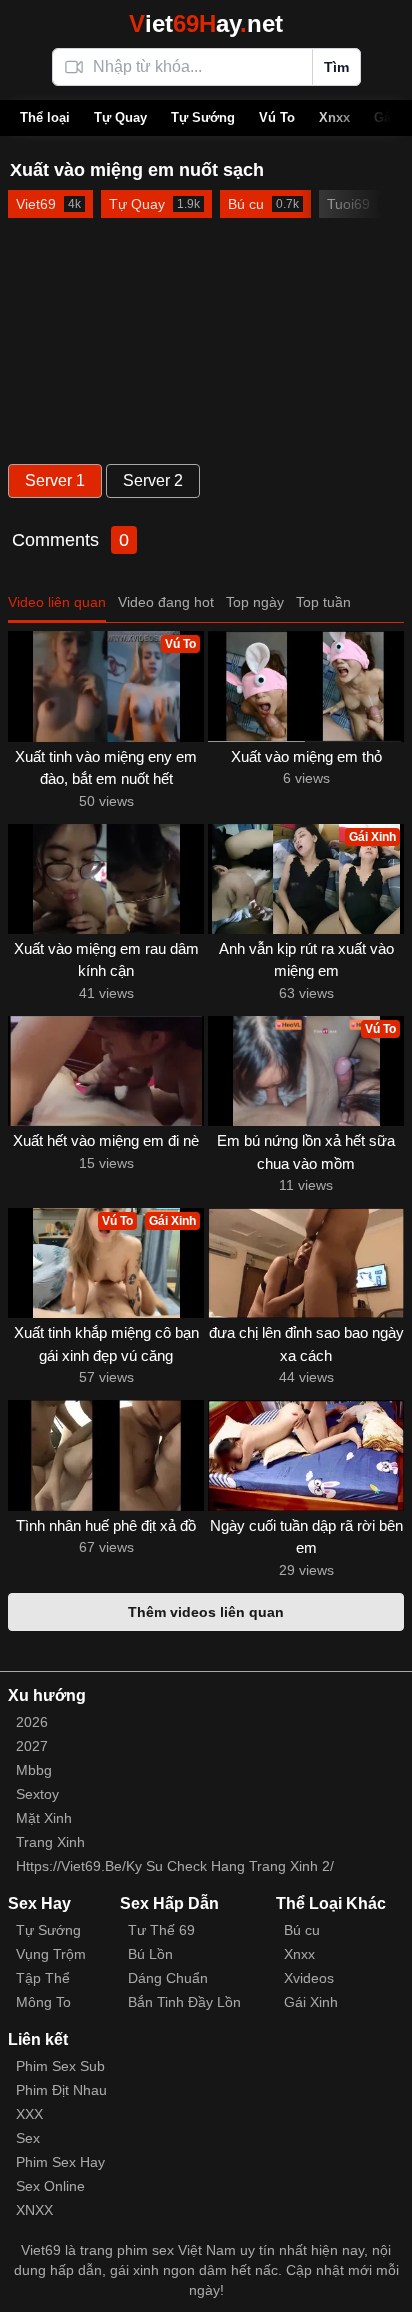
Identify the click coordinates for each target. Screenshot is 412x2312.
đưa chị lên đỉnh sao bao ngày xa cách (306, 1344)
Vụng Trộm (51, 1954)
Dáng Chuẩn (168, 1978)
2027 (32, 1746)
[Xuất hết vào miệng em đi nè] (106, 1071)
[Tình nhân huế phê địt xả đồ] (106, 1455)
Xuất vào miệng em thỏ (306, 756)
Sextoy (37, 1794)
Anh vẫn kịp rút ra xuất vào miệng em (306, 960)
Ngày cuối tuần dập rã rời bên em (306, 1537)
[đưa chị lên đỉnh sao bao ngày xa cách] (306, 1263)
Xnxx (334, 117)
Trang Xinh (50, 1842)
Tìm (336, 67)
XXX (29, 2114)
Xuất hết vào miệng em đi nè (106, 1140)
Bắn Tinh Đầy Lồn (184, 2002)
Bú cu (302, 1930)
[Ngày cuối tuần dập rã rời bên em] (306, 1455)
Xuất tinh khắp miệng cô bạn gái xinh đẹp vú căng (106, 1344)
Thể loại (45, 117)
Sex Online (50, 2186)
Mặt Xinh (44, 1818)
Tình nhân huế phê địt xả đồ (106, 1525)
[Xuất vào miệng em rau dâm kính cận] (106, 879)
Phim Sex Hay (60, 2162)
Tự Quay (120, 117)
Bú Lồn (150, 1954)
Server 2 (153, 480)
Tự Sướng (203, 117)
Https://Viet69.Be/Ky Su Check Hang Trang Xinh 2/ (175, 1866)
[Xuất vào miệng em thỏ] (306, 686)
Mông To (43, 2002)
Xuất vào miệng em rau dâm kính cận (106, 960)
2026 (32, 1722)
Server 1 (55, 480)
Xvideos (309, 1978)
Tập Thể (43, 1978)
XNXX (34, 2210)
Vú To (277, 117)
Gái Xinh (311, 2002)
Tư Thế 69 (161, 1930)
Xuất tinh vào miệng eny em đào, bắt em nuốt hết (106, 768)
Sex (28, 2138)
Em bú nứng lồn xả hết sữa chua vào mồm (306, 1152)
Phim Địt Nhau (61, 2090)
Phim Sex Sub (60, 2066)
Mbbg (34, 1770)
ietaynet (206, 23)
